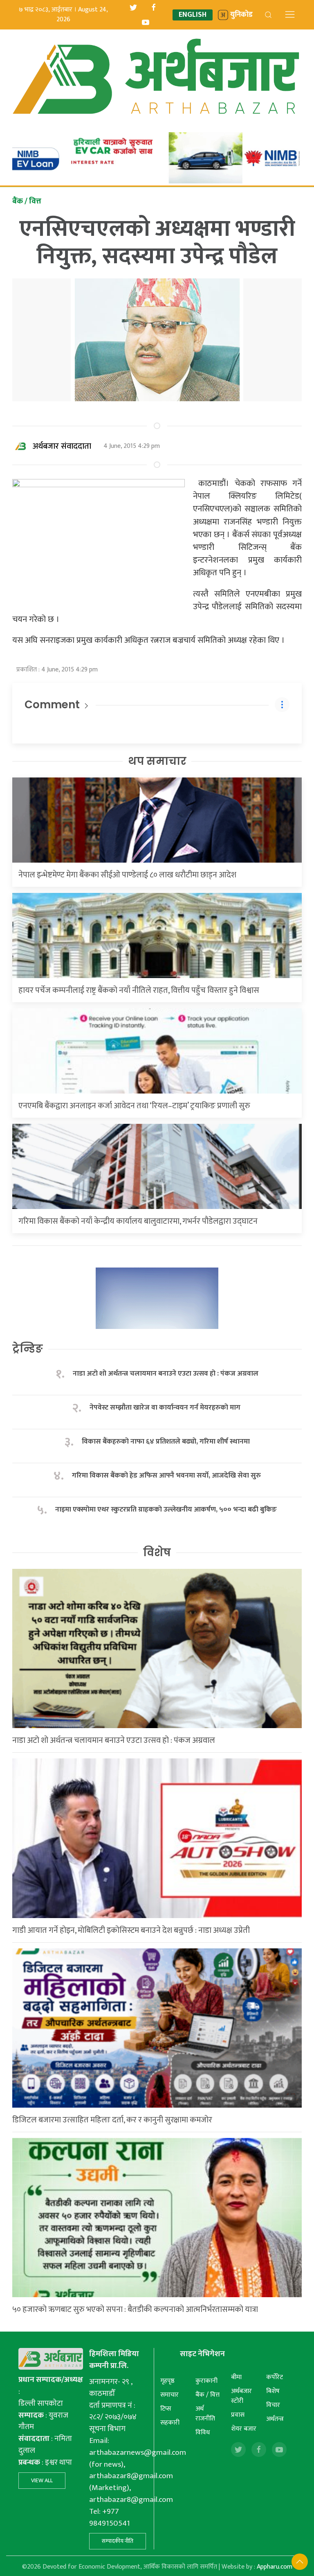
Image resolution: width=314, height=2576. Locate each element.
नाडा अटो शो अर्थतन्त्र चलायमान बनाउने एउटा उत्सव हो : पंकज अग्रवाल (166, 1374)
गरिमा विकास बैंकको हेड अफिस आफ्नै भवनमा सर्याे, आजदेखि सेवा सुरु (166, 1476)
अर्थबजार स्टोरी (241, 2396)
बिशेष (273, 2391)
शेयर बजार (244, 2429)
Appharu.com (275, 2567)
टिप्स (166, 2409)
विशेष (157, 1552)
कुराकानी (206, 2381)
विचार (273, 2405)
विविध (203, 2433)
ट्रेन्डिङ (28, 1349)
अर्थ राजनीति (205, 2414)
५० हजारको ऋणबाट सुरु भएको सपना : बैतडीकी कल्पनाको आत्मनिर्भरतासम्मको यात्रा (135, 2309)
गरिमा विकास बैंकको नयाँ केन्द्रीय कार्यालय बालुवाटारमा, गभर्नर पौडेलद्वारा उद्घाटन (138, 1221)
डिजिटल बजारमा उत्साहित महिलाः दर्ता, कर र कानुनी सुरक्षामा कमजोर (112, 2120)
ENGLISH (193, 15)
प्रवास (238, 2415)
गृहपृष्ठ (167, 2381)
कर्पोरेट (275, 2377)
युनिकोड (241, 15)
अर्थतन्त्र (275, 2419)
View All (42, 2480)
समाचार (169, 2395)
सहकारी (170, 2423)
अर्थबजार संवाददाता (62, 446)
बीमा (236, 2377)
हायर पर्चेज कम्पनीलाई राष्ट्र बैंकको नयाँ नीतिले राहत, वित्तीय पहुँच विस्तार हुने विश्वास (139, 990)
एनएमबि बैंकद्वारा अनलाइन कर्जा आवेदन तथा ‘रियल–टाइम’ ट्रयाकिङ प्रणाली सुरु (134, 1106)
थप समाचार (157, 761)
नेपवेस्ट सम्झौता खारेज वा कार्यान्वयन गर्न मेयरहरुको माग (166, 1408)
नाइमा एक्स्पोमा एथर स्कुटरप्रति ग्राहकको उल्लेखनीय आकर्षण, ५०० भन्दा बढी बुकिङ (166, 1510)
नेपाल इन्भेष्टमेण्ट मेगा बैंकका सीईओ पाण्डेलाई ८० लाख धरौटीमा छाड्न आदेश (127, 875)
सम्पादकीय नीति (118, 2541)
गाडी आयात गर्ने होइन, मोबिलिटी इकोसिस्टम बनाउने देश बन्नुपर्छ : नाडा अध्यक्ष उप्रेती (131, 1930)
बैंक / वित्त (207, 2395)
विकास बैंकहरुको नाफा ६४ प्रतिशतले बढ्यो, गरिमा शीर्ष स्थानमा (166, 1442)
